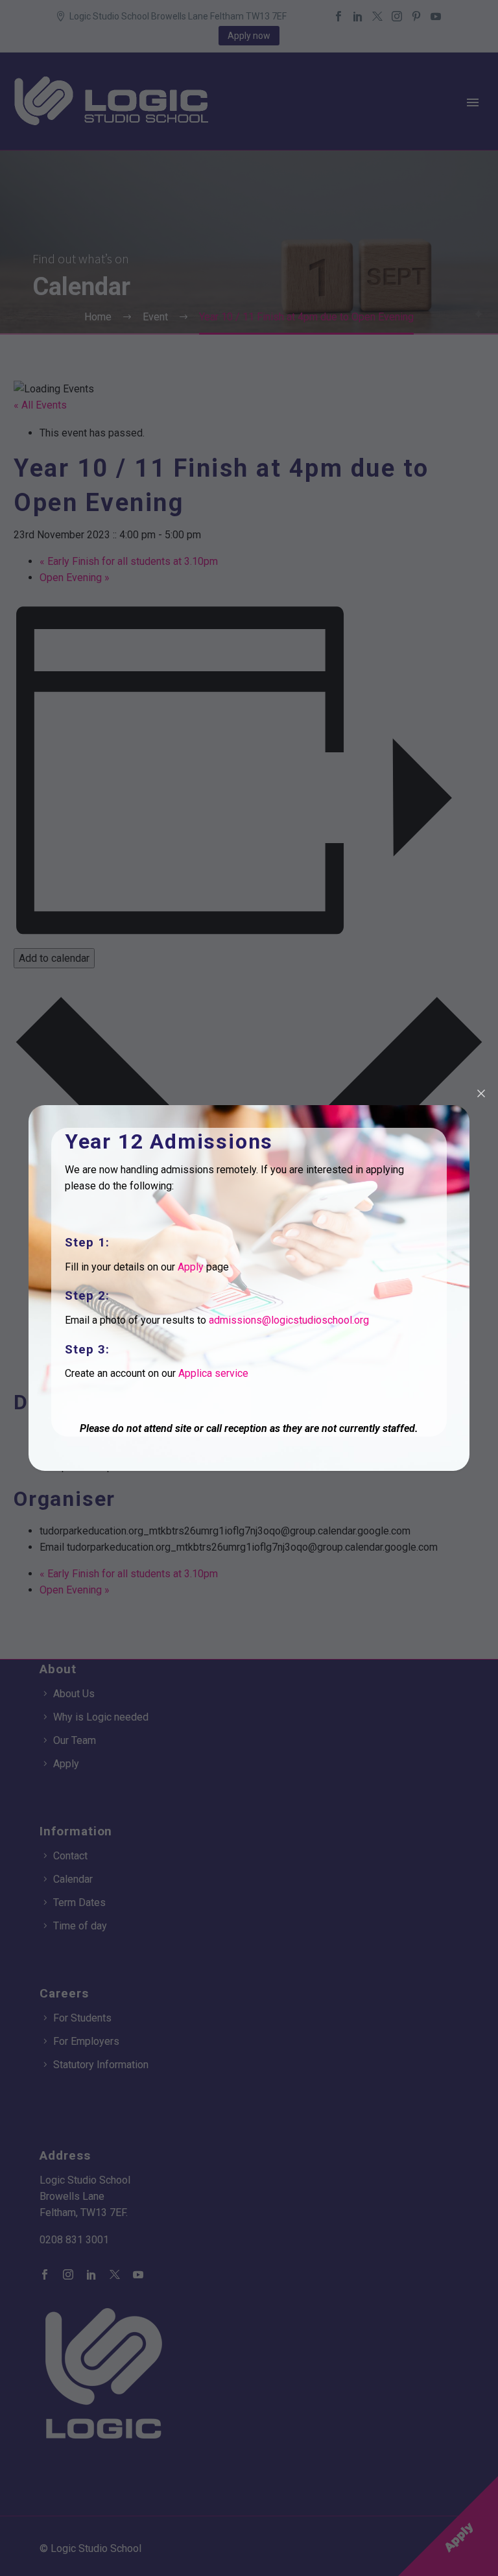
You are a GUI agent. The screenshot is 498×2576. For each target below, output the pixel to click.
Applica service (213, 1373)
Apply (191, 1267)
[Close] (481, 1093)
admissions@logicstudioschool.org (289, 1320)
